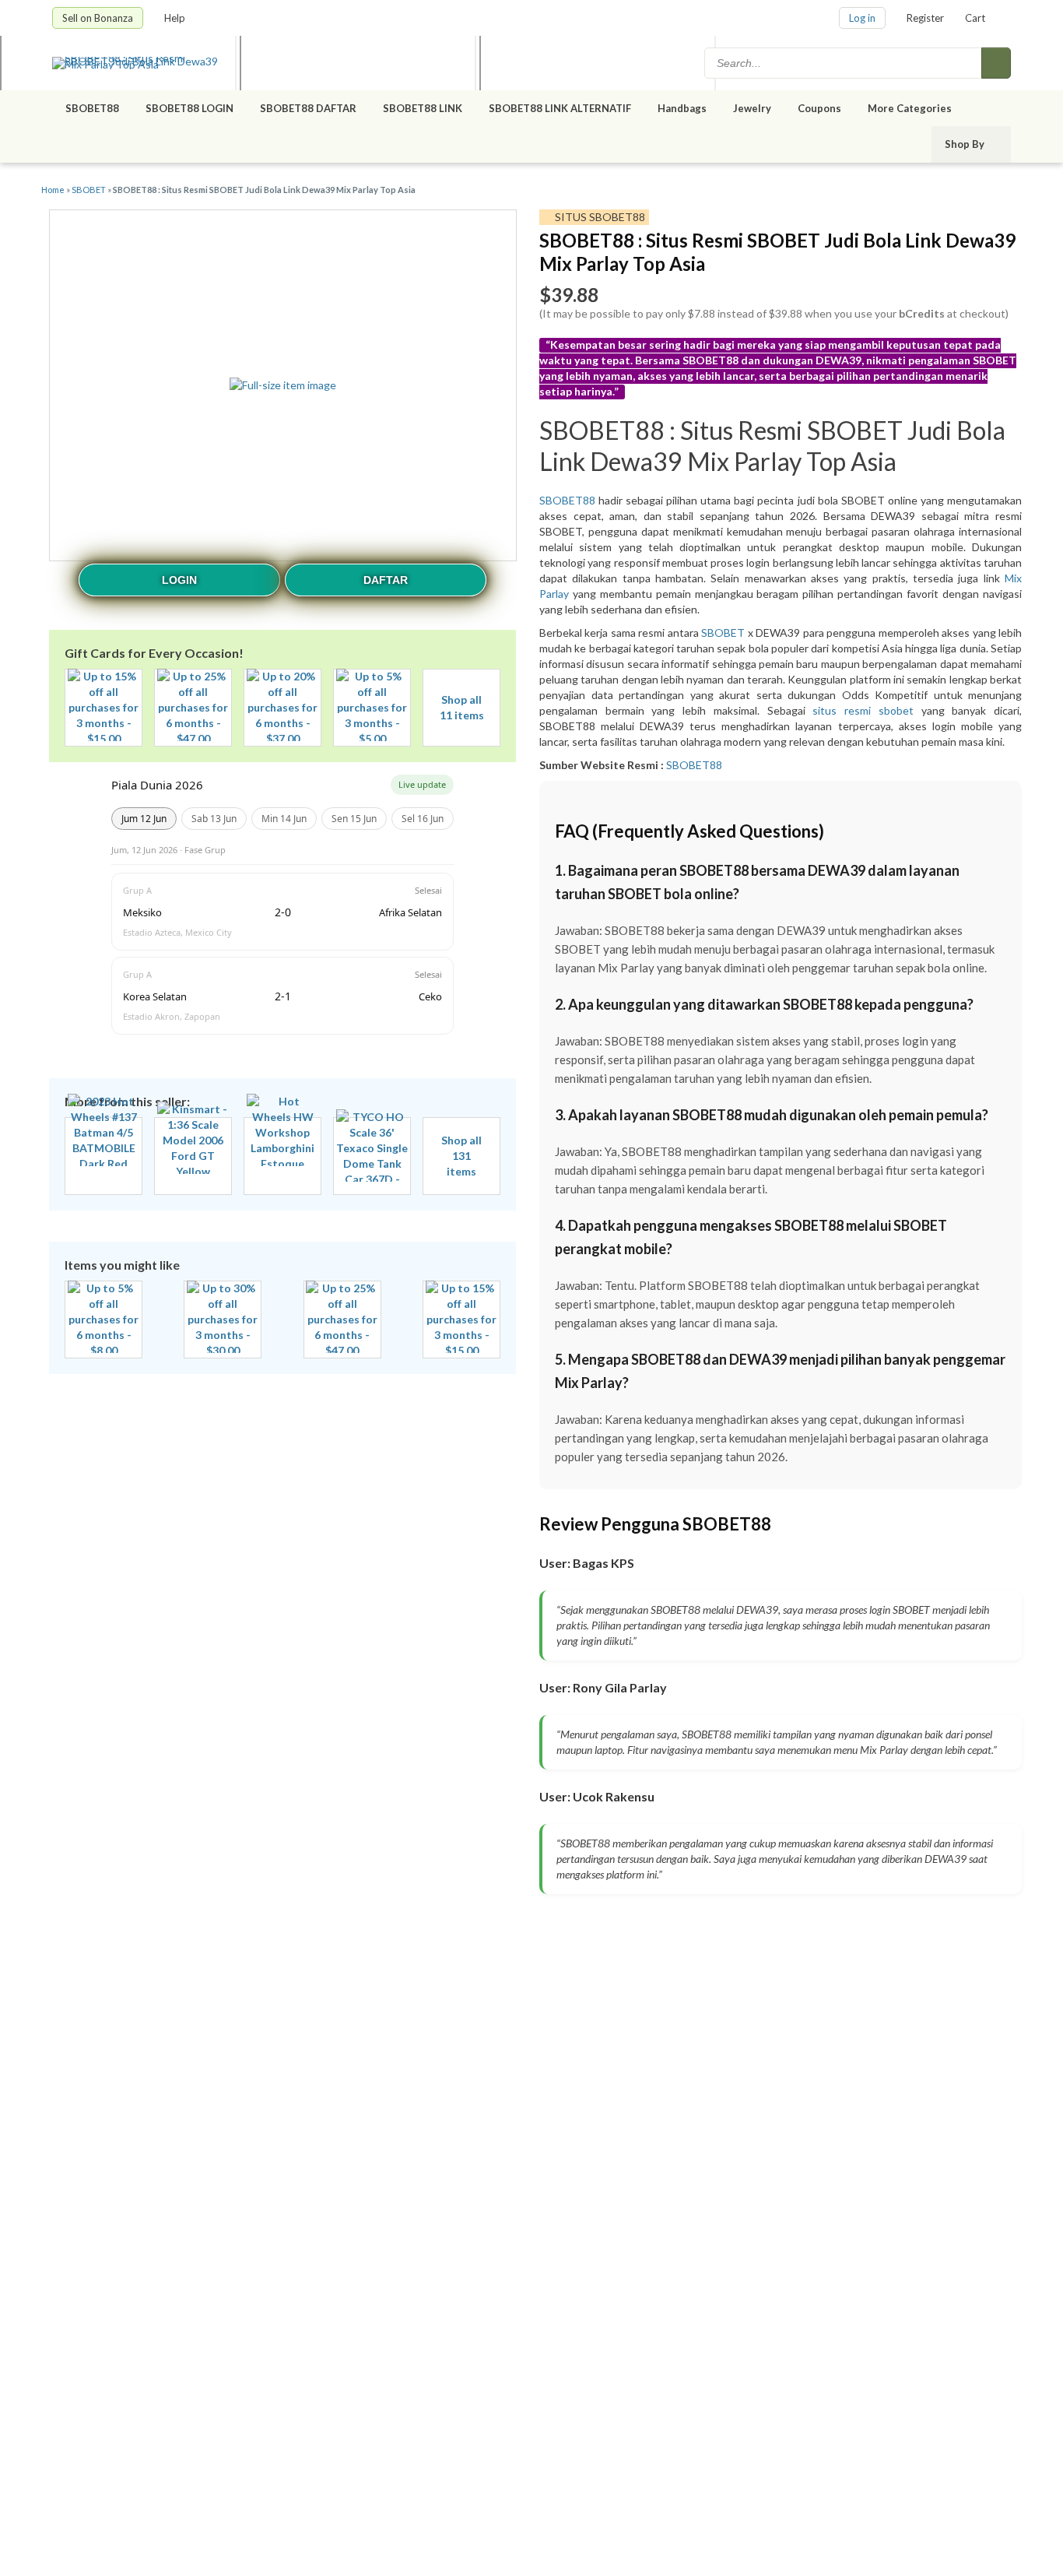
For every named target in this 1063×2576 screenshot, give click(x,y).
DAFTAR (386, 580)
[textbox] (844, 63)
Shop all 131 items (461, 1156)
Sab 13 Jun (214, 819)
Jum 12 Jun (144, 819)
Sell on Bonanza (98, 18)
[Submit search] (996, 63)
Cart (975, 18)
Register (925, 18)
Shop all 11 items (462, 707)
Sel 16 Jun (423, 819)
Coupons (819, 108)
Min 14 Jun (284, 819)
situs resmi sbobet (863, 710)
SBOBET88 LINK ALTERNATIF (560, 108)
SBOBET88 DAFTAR (308, 108)
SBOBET (89, 190)
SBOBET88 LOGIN (189, 108)
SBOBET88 (92, 108)
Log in (862, 18)
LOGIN (179, 580)
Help (176, 18)
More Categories (911, 108)
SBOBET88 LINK (423, 108)
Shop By (966, 144)
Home (53, 190)
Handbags (682, 108)
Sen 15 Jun (354, 819)
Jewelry (752, 108)
